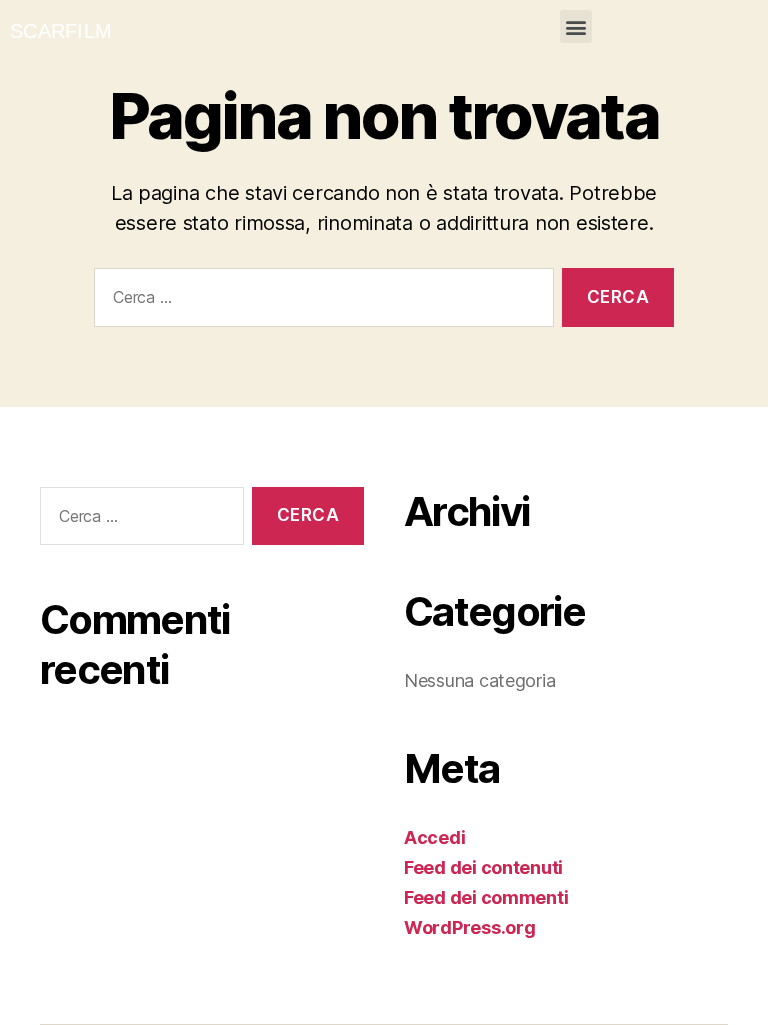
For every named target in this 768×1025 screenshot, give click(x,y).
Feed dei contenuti (483, 867)
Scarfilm (61, 31)
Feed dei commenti (486, 897)
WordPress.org (470, 927)
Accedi (434, 837)
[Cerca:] (320, 301)
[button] (576, 26)
